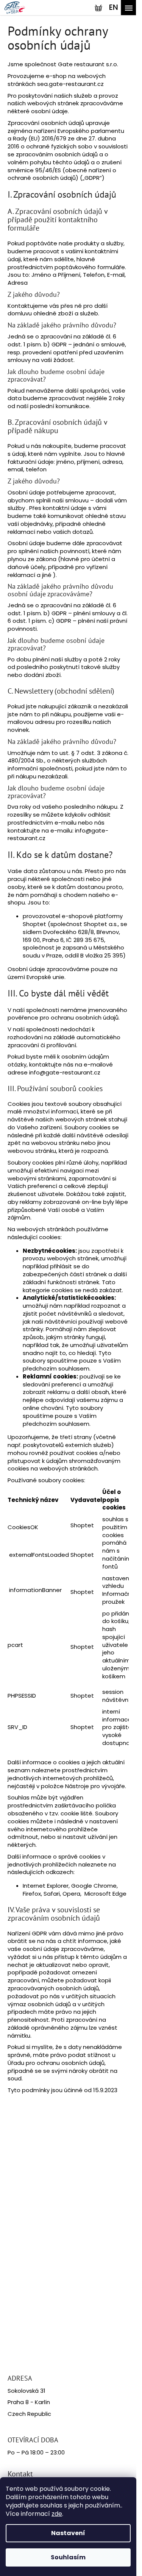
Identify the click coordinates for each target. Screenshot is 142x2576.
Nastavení (68, 2533)
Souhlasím (68, 2557)
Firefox (32, 1894)
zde (57, 2514)
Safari (52, 1894)
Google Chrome (94, 1886)
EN (114, 7)
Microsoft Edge (105, 1894)
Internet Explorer (46, 1886)
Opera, (73, 1894)
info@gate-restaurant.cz (65, 1072)
